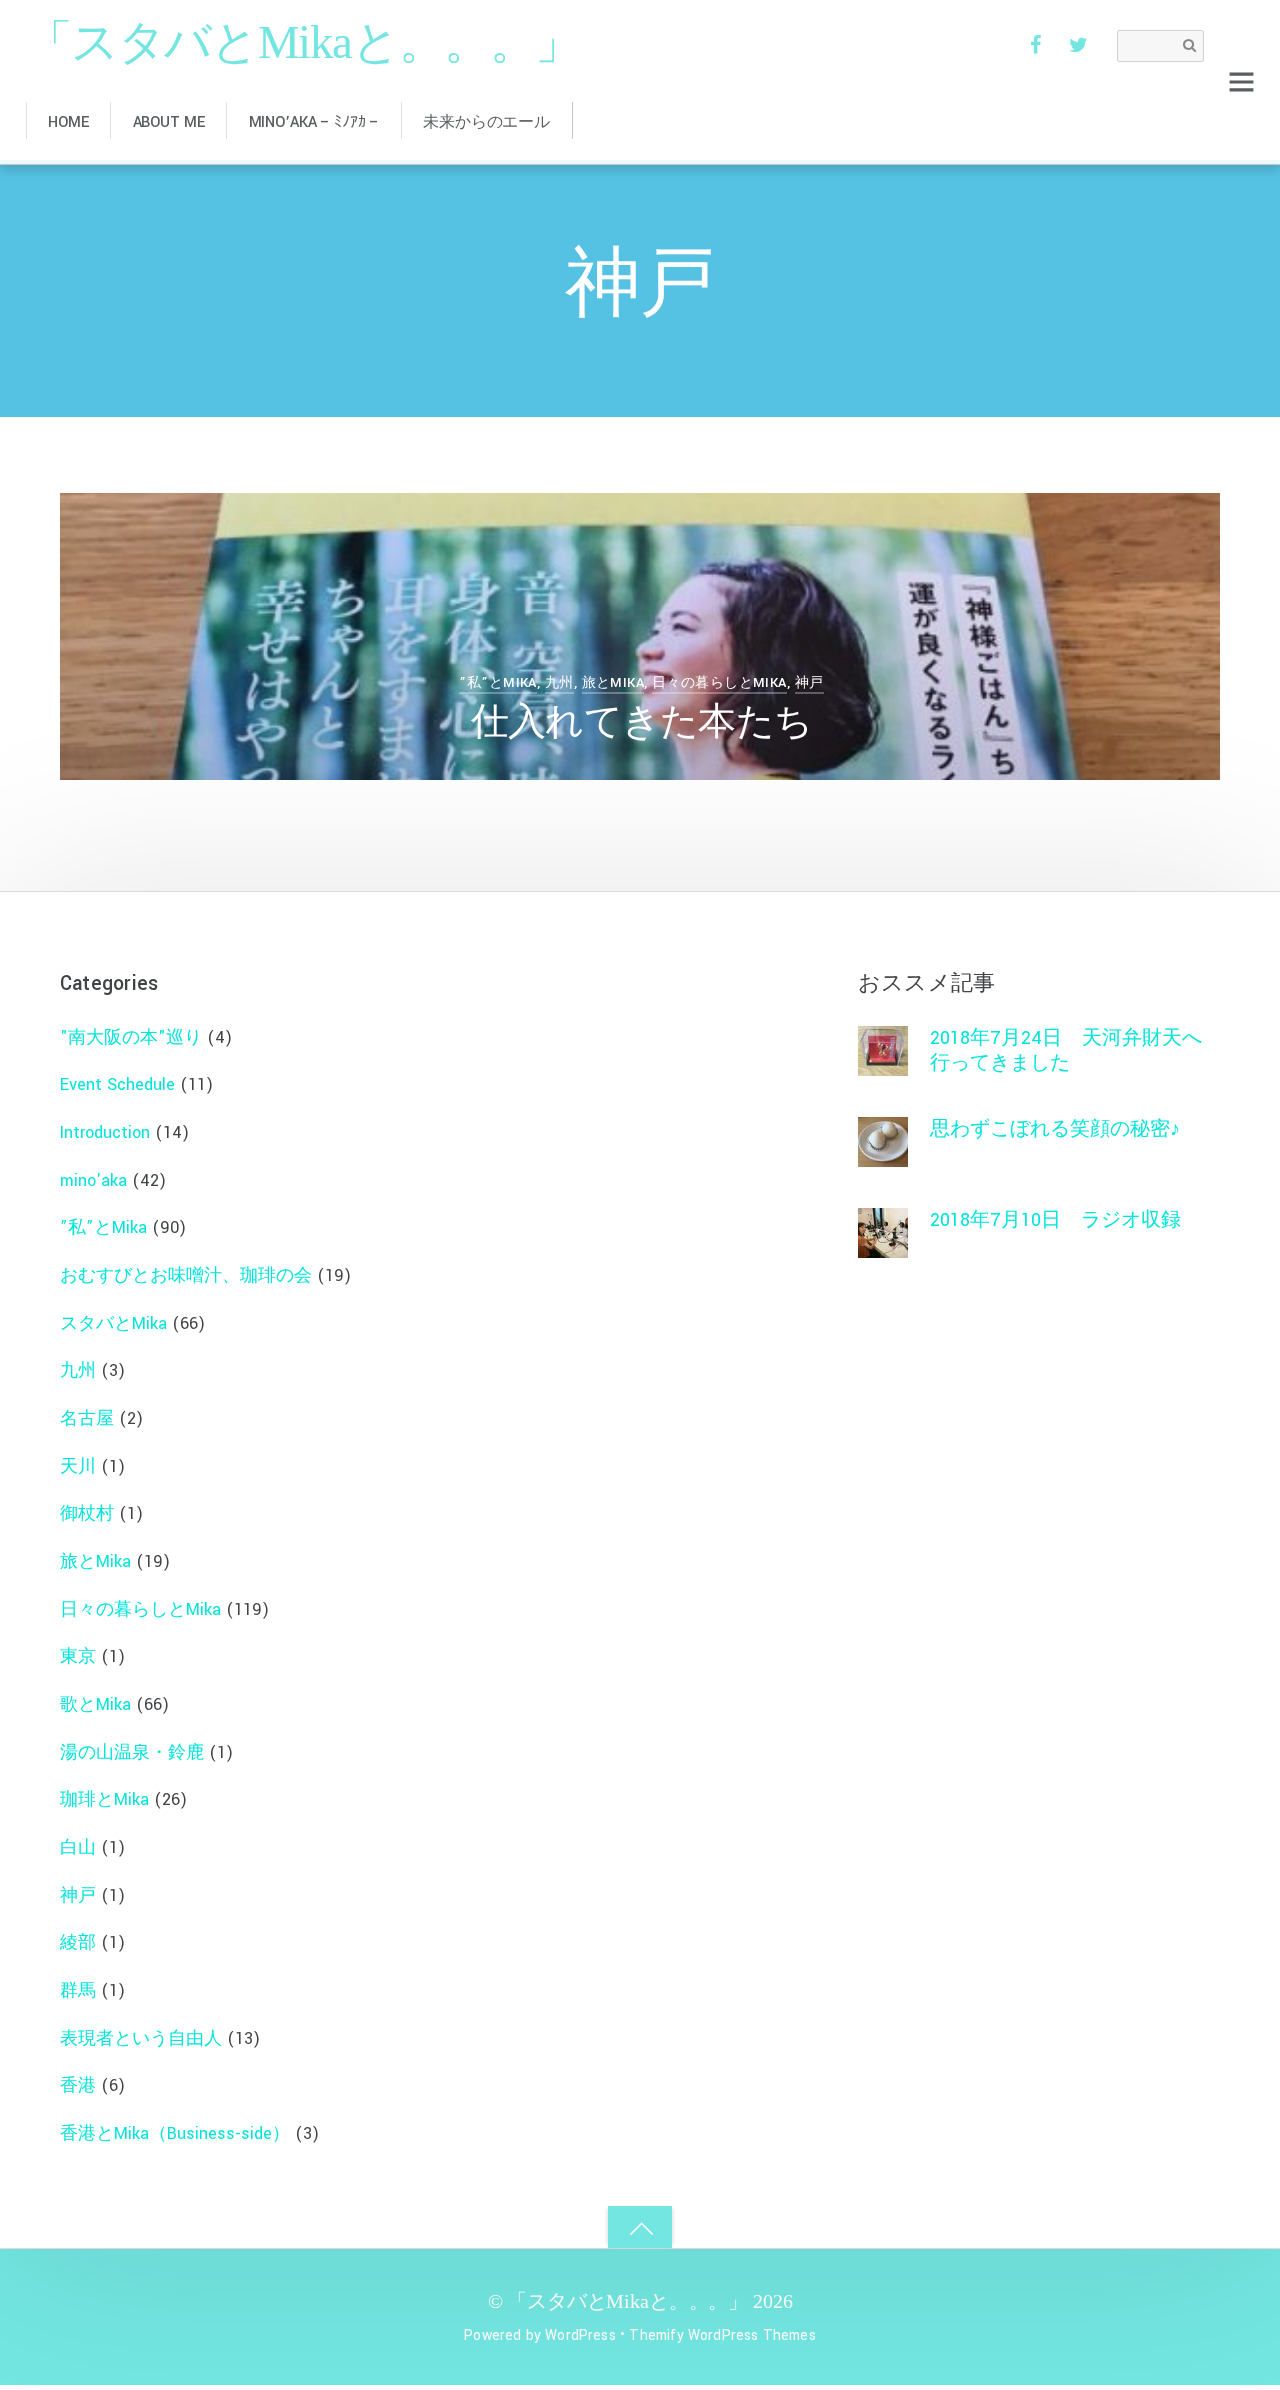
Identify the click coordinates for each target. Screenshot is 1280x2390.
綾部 (78, 1942)
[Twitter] (1078, 44)
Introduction (105, 1132)
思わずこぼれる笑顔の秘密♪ (1055, 1129)
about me (169, 122)
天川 (78, 1466)
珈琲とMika (104, 1799)
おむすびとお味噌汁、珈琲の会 (186, 1275)
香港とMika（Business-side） (175, 2133)
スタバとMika (113, 1323)
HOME (68, 122)
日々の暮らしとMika (719, 682)
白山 (78, 1847)
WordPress (580, 2335)
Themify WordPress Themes (722, 2335)
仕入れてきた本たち (641, 723)
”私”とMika (497, 682)
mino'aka (93, 1180)
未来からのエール (486, 122)
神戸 (809, 682)
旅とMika (613, 682)
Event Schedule (117, 1084)
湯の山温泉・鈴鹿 (132, 1752)
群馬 (78, 1990)
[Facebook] (1034, 44)
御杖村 (87, 1513)
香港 (78, 2085)
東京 (78, 1656)
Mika (166, 549)
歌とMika (95, 1704)
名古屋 (87, 1418)
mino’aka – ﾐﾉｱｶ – (314, 122)
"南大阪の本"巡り (131, 1037)
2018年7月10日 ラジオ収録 (1055, 1220)
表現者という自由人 (141, 2038)
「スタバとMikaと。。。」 (627, 2301)
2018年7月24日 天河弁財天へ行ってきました (1066, 1050)
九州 (559, 682)
